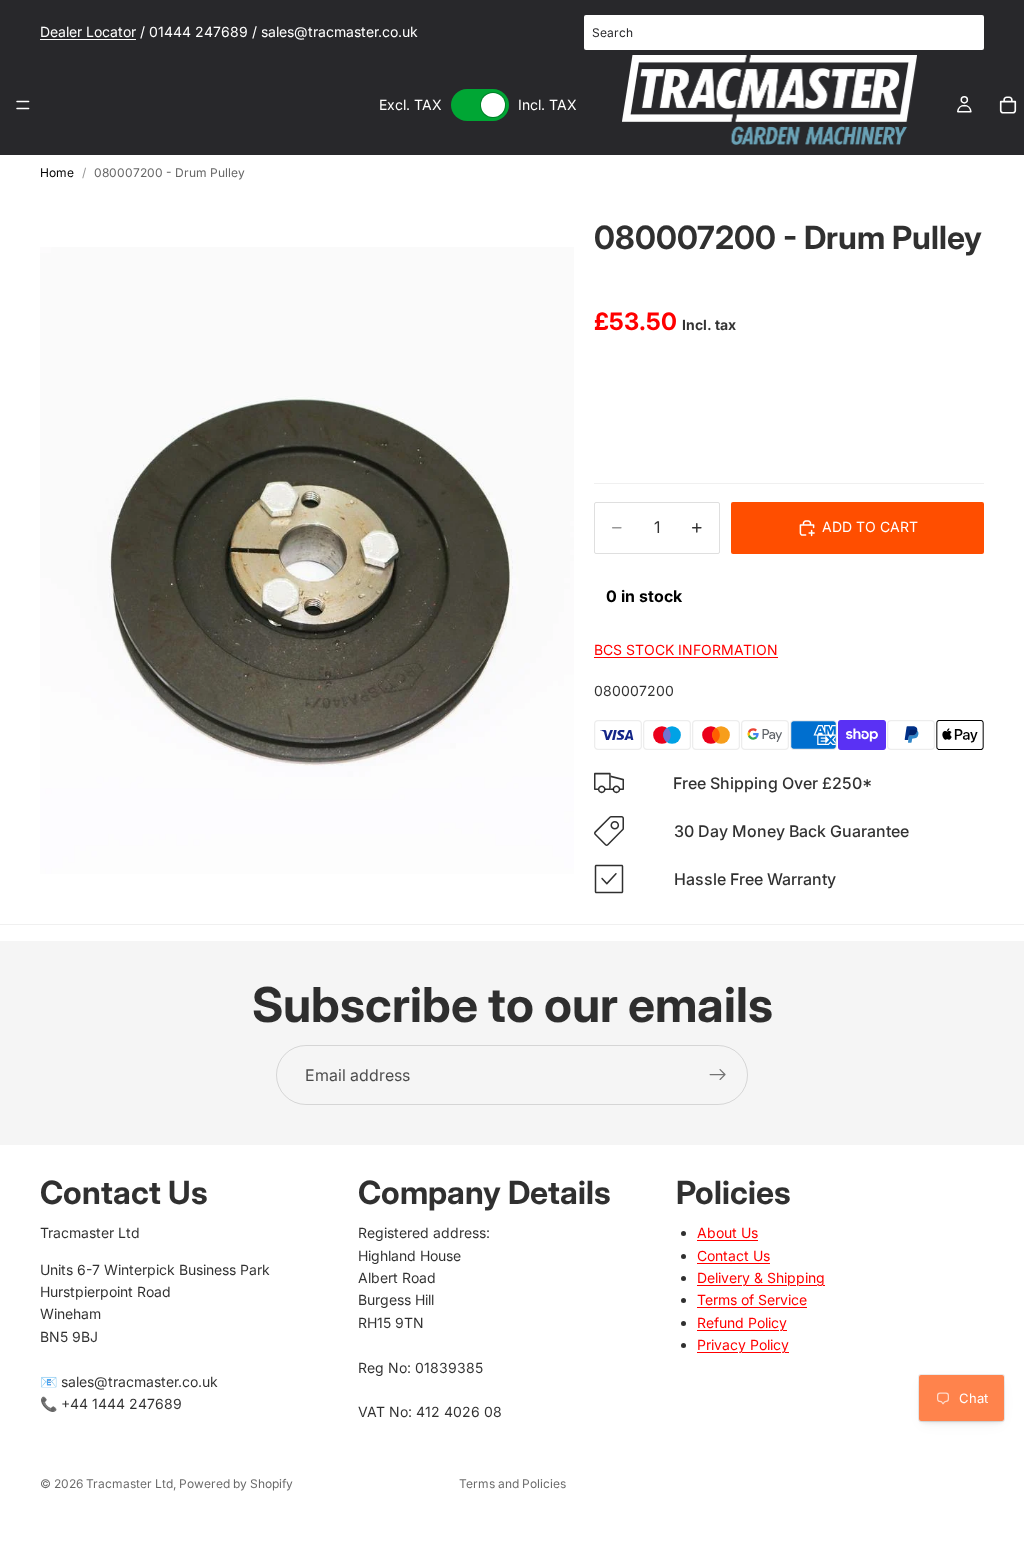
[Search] (958, 33)
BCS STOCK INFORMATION (686, 649)
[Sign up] (718, 1075)
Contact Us (733, 1255)
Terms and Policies (512, 1483)
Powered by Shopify (236, 1483)
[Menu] (23, 105)
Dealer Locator (88, 31)
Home (57, 172)
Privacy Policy (743, 1345)
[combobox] (784, 32)
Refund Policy (742, 1322)
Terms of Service (752, 1300)
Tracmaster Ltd (129, 1483)
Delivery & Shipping (761, 1277)
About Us (727, 1233)
